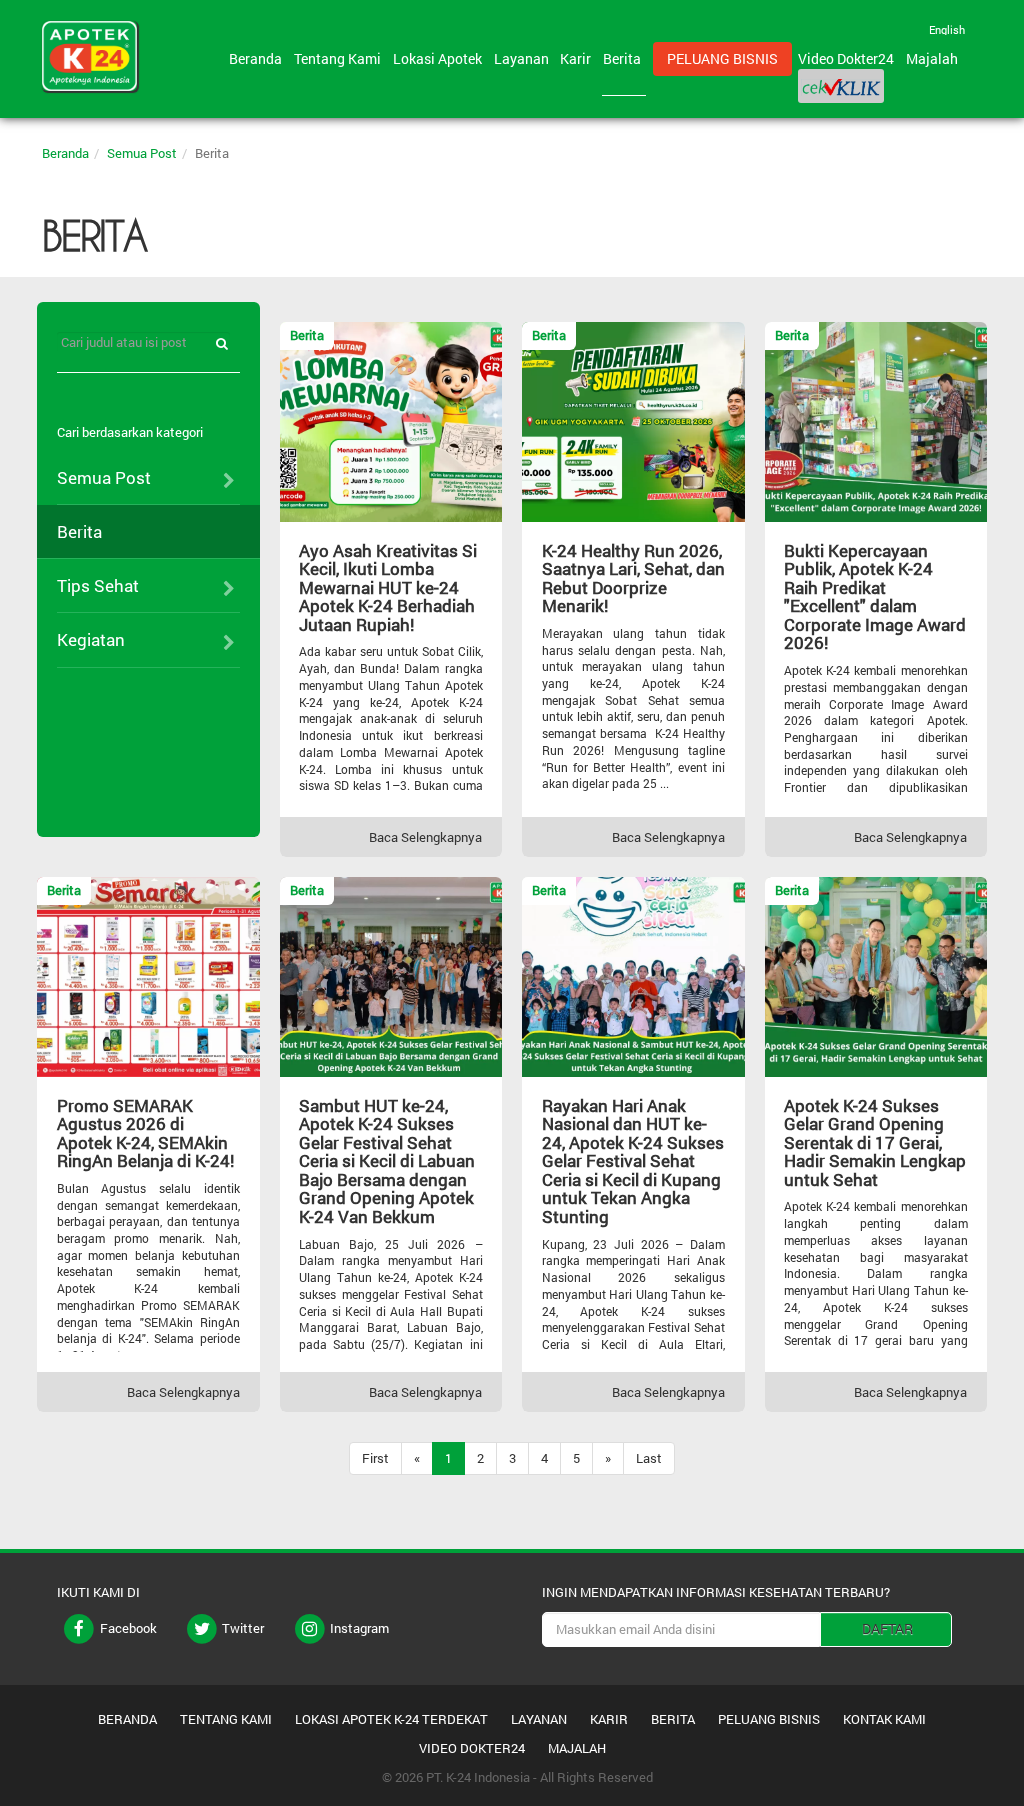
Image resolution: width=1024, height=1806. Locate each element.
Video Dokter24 (849, 58)
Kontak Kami (884, 1719)
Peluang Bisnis (722, 58)
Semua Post (142, 153)
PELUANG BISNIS (769, 1719)
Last (649, 1458)
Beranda (258, 58)
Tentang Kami (340, 58)
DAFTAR (887, 1628)
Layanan (524, 58)
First (375, 1458)
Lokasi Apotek (440, 58)
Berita (625, 58)
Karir (578, 58)
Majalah (932, 58)
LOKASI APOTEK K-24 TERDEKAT (391, 1719)
